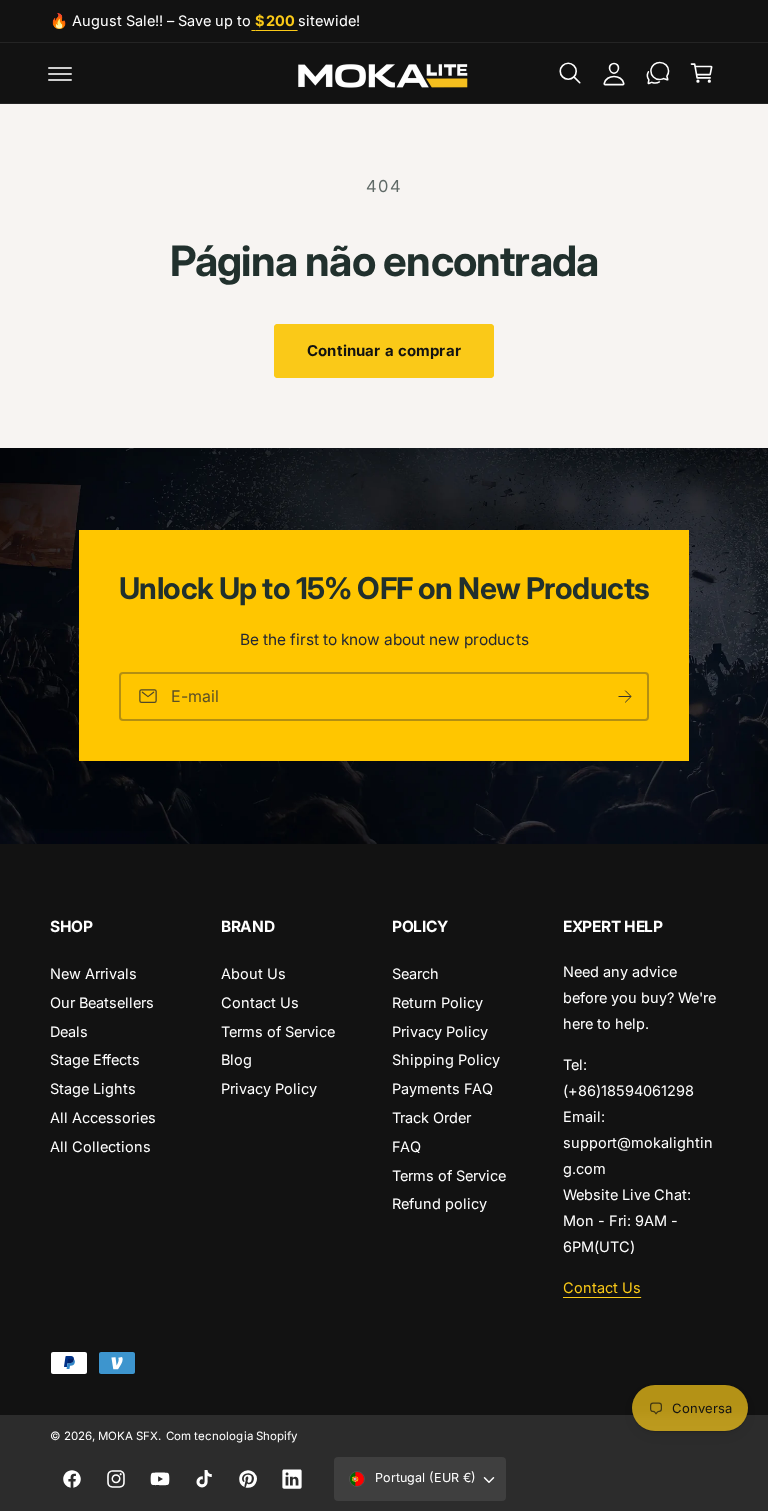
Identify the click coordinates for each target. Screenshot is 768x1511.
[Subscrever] (625, 696)
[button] (60, 73)
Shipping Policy (446, 1059)
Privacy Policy (269, 1088)
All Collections (100, 1146)
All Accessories (103, 1117)
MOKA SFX (128, 1436)
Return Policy (437, 1002)
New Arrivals (93, 973)
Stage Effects (95, 1059)
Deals (69, 1031)
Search (415, 973)
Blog (236, 1059)
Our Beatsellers (102, 1002)
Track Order (431, 1117)
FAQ (406, 1146)
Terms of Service (278, 1031)
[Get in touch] (658, 73)
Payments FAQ (442, 1088)
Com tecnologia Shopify (231, 1436)
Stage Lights (93, 1088)
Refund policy (439, 1203)
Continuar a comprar (384, 350)
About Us (253, 973)
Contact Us (260, 1002)
